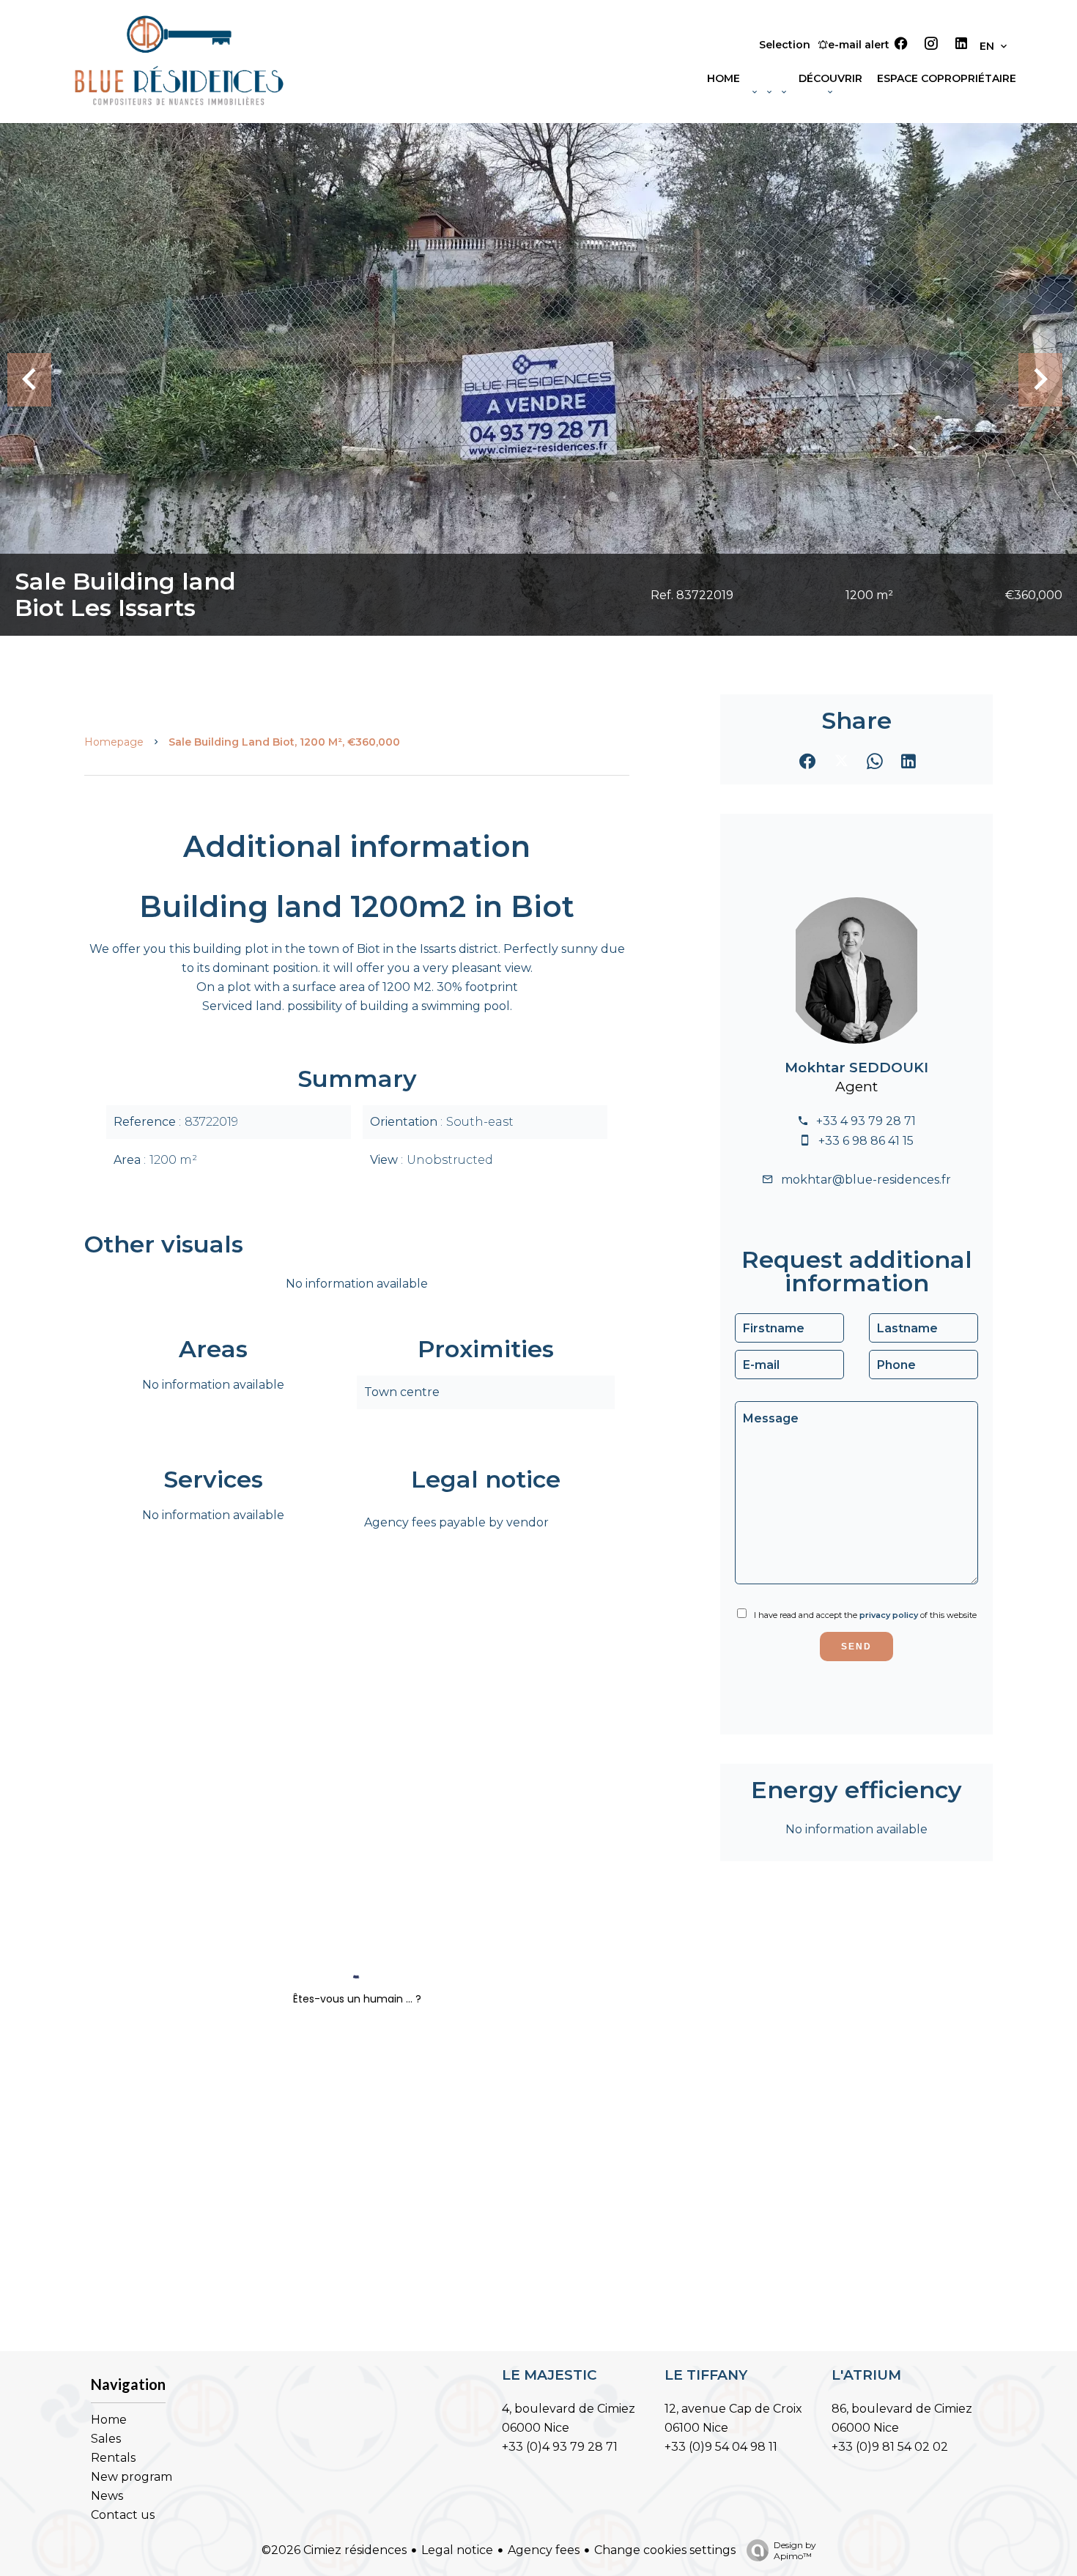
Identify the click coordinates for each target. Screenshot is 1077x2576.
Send (856, 1647)
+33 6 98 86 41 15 (866, 1141)
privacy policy (889, 1615)
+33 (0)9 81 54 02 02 (890, 2447)
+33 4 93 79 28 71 (866, 1121)
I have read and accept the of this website (865, 1615)
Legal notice (457, 2550)
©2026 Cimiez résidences (334, 2550)
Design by (795, 2550)
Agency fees (544, 2550)
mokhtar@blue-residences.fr (866, 1180)
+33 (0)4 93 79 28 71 (560, 2447)
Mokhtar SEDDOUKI (856, 1068)
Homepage (114, 742)
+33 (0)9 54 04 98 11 (721, 2447)
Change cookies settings (665, 2550)
